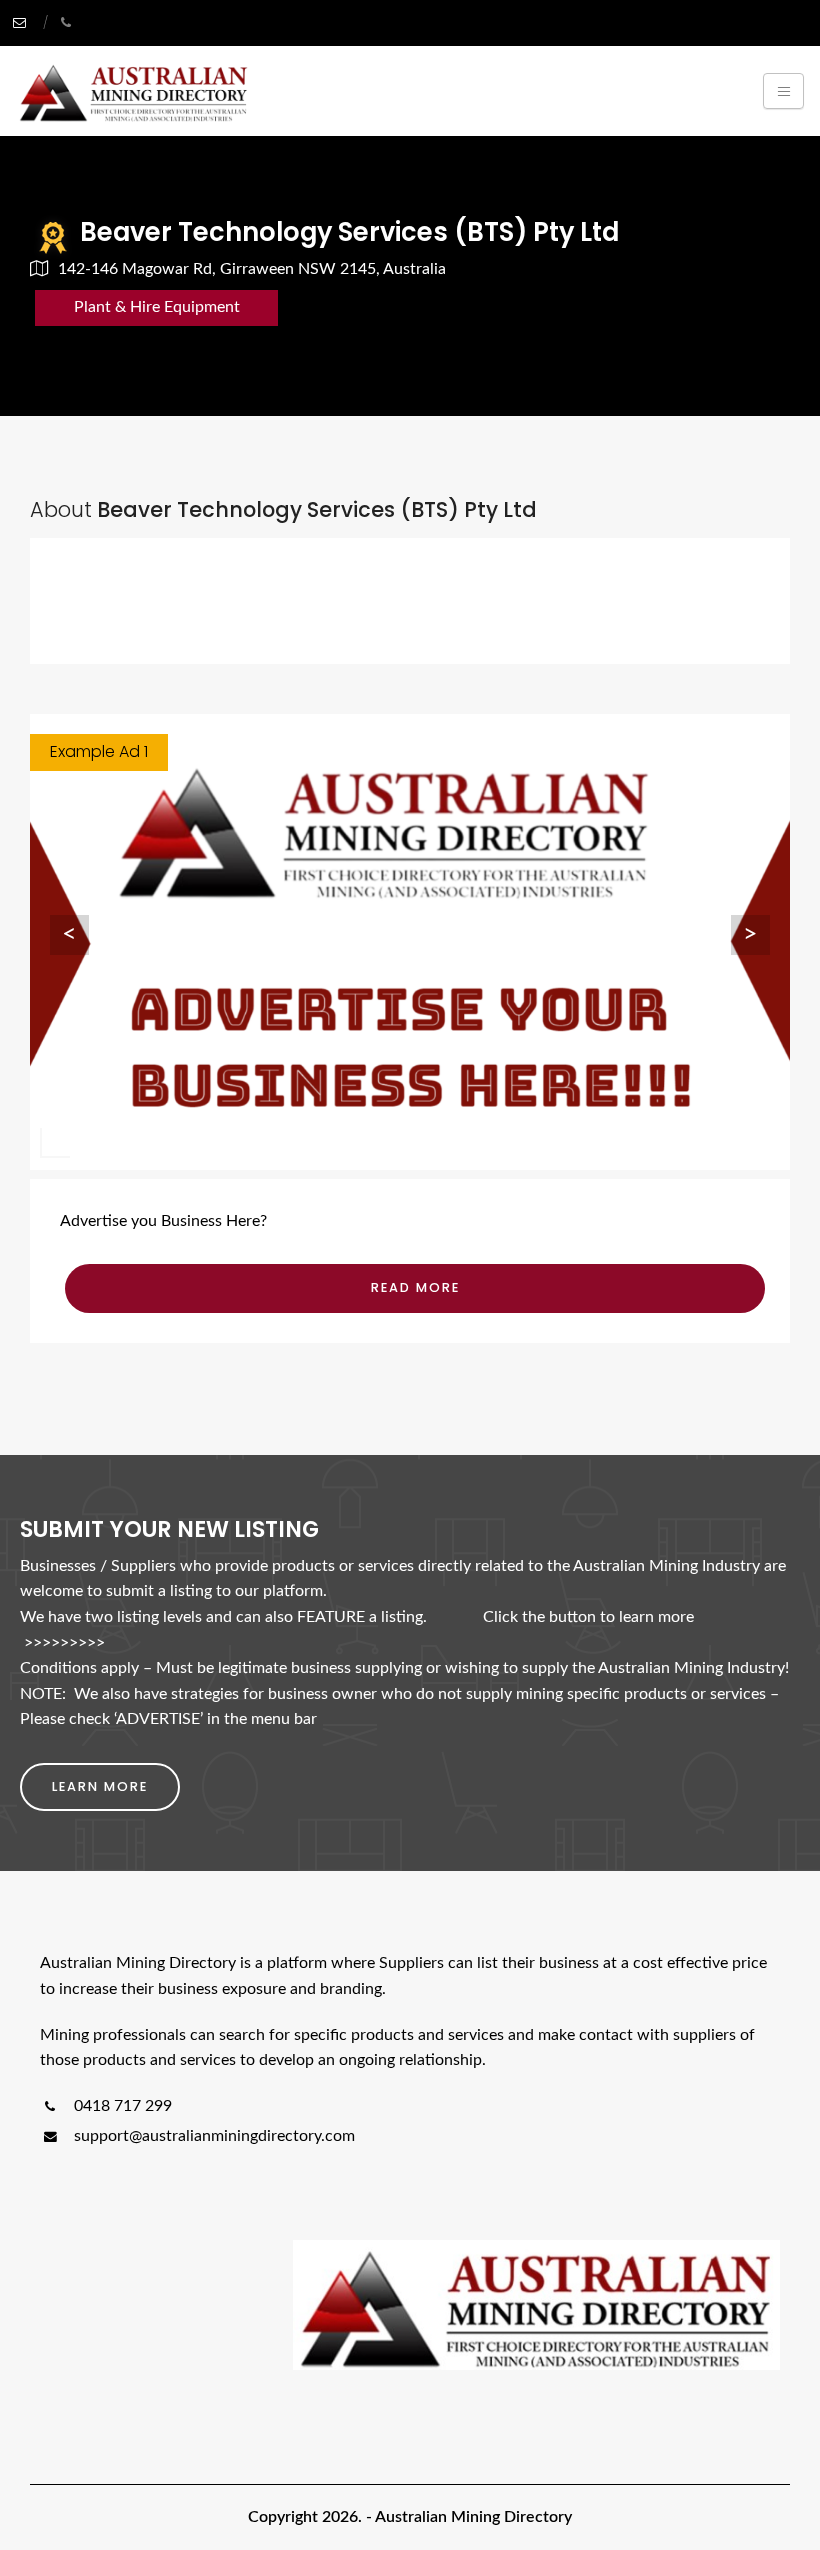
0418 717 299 (121, 2106)
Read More (415, 1287)
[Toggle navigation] (783, 91)
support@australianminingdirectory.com (214, 2136)
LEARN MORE (100, 1786)
